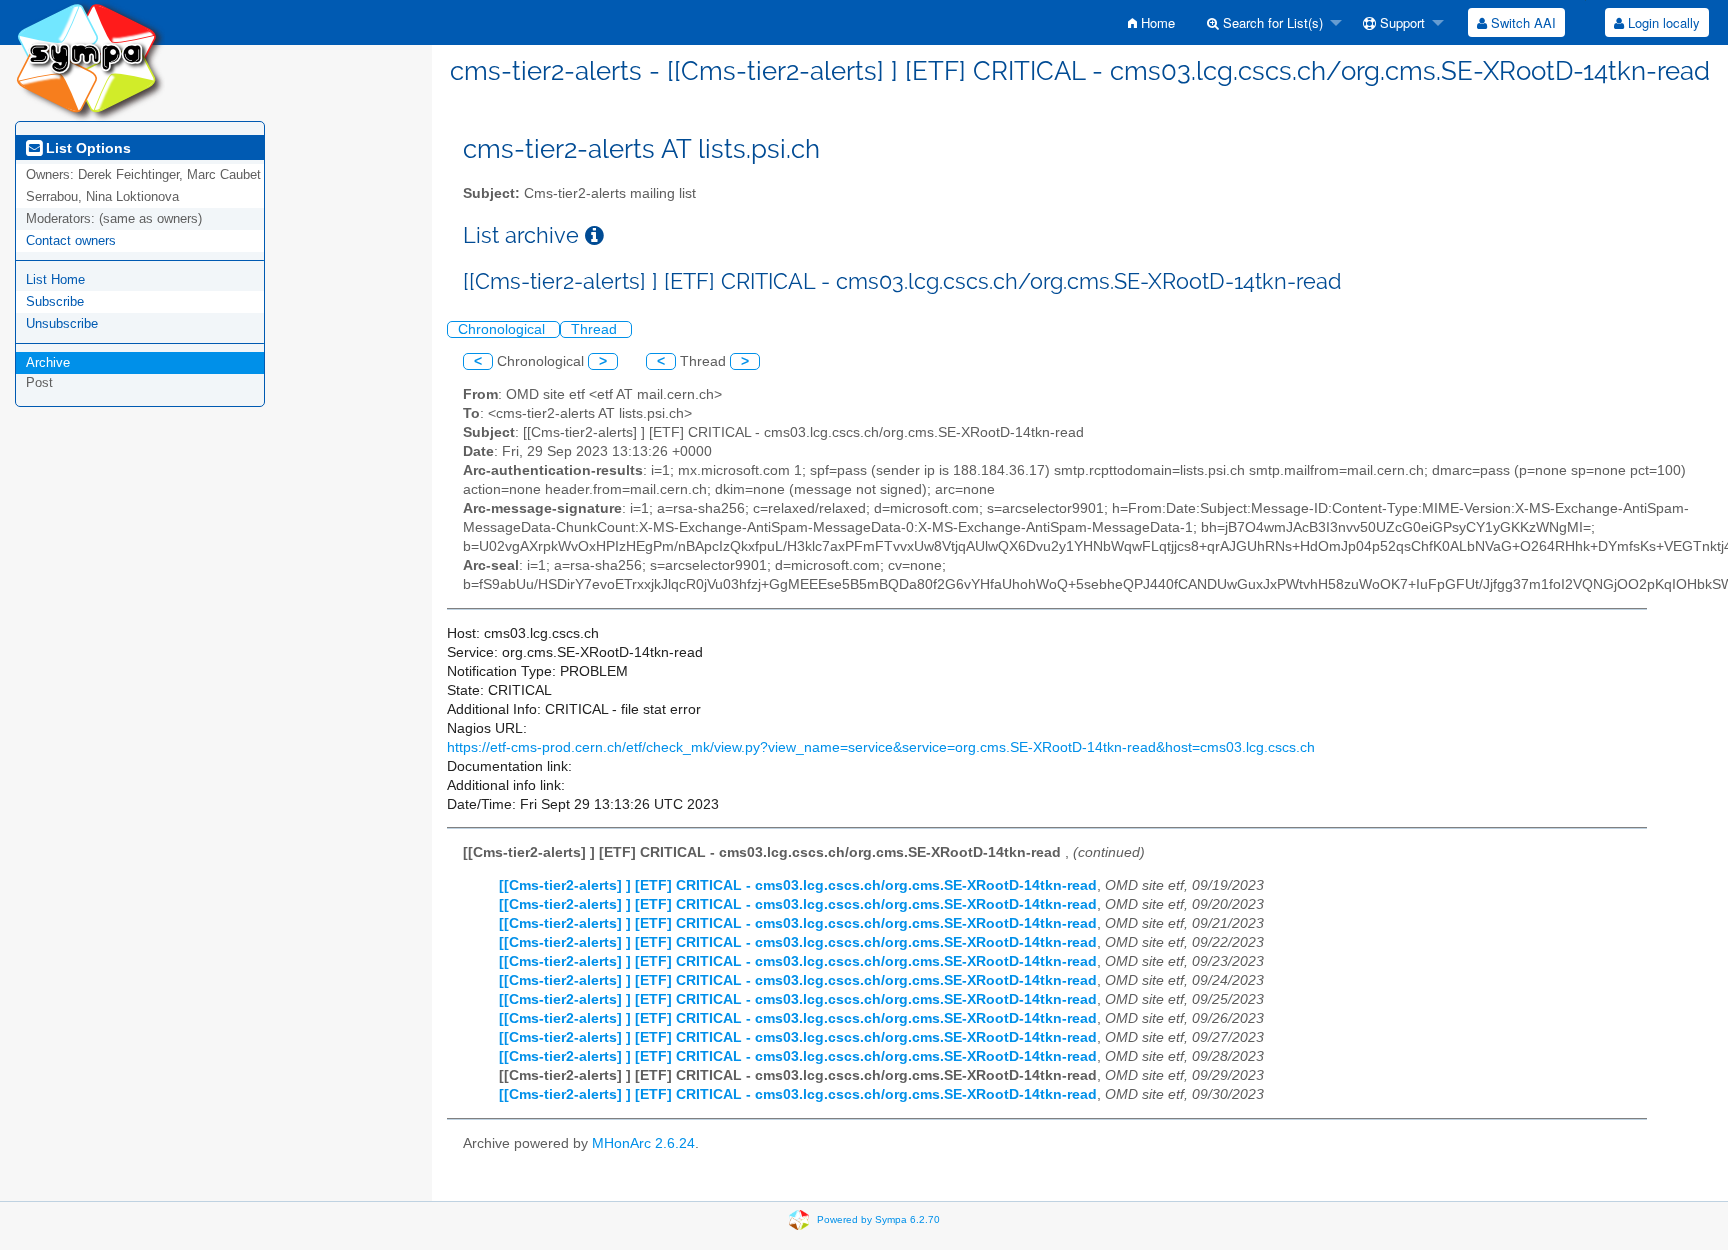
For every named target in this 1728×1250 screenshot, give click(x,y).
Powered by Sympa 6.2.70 (878, 1218)
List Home (55, 279)
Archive (48, 362)
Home (1156, 22)
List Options (86, 148)
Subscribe (55, 301)
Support (1400, 22)
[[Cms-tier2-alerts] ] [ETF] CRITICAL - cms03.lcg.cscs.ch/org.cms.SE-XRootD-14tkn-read (798, 885)
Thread (596, 329)
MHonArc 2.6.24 (643, 1143)
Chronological (503, 329)
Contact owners (71, 240)
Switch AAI (1521, 22)
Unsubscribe (62, 323)
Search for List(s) (1271, 22)
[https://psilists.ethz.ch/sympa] (90, 59)
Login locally (1662, 22)
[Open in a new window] (594, 235)
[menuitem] (1151, 22)
